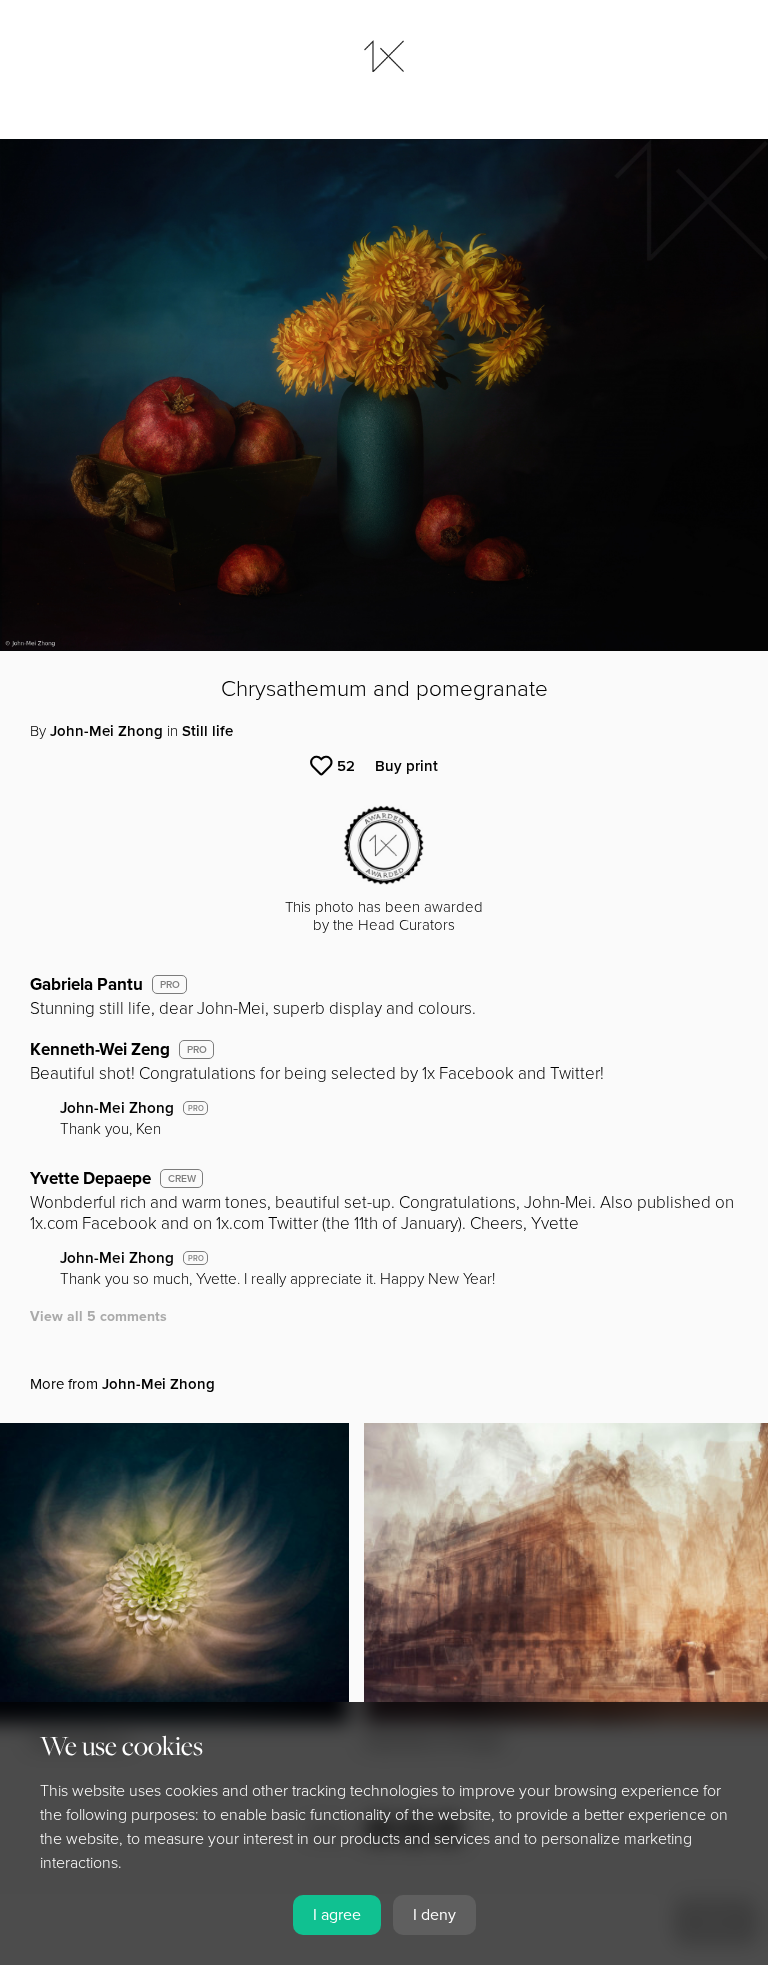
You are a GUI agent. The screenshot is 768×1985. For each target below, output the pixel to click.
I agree (337, 1915)
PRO (170, 985)
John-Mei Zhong (106, 731)
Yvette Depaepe (90, 1178)
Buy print (406, 766)
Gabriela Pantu (86, 984)
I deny (434, 1915)
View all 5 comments (98, 1316)
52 (346, 766)
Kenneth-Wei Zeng (100, 1049)
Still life (207, 731)
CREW (182, 1179)
